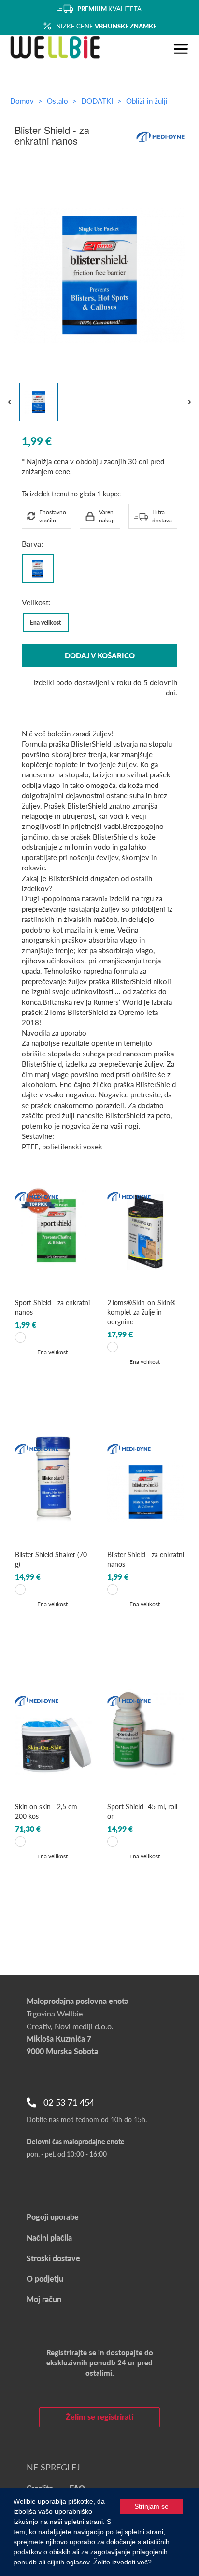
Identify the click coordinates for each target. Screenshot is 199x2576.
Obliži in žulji (147, 101)
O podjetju (45, 2278)
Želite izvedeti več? (122, 2562)
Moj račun (44, 2299)
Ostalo (58, 101)
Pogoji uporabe (53, 2217)
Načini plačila (49, 2237)
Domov (22, 101)
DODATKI (98, 101)
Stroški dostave (53, 2258)
